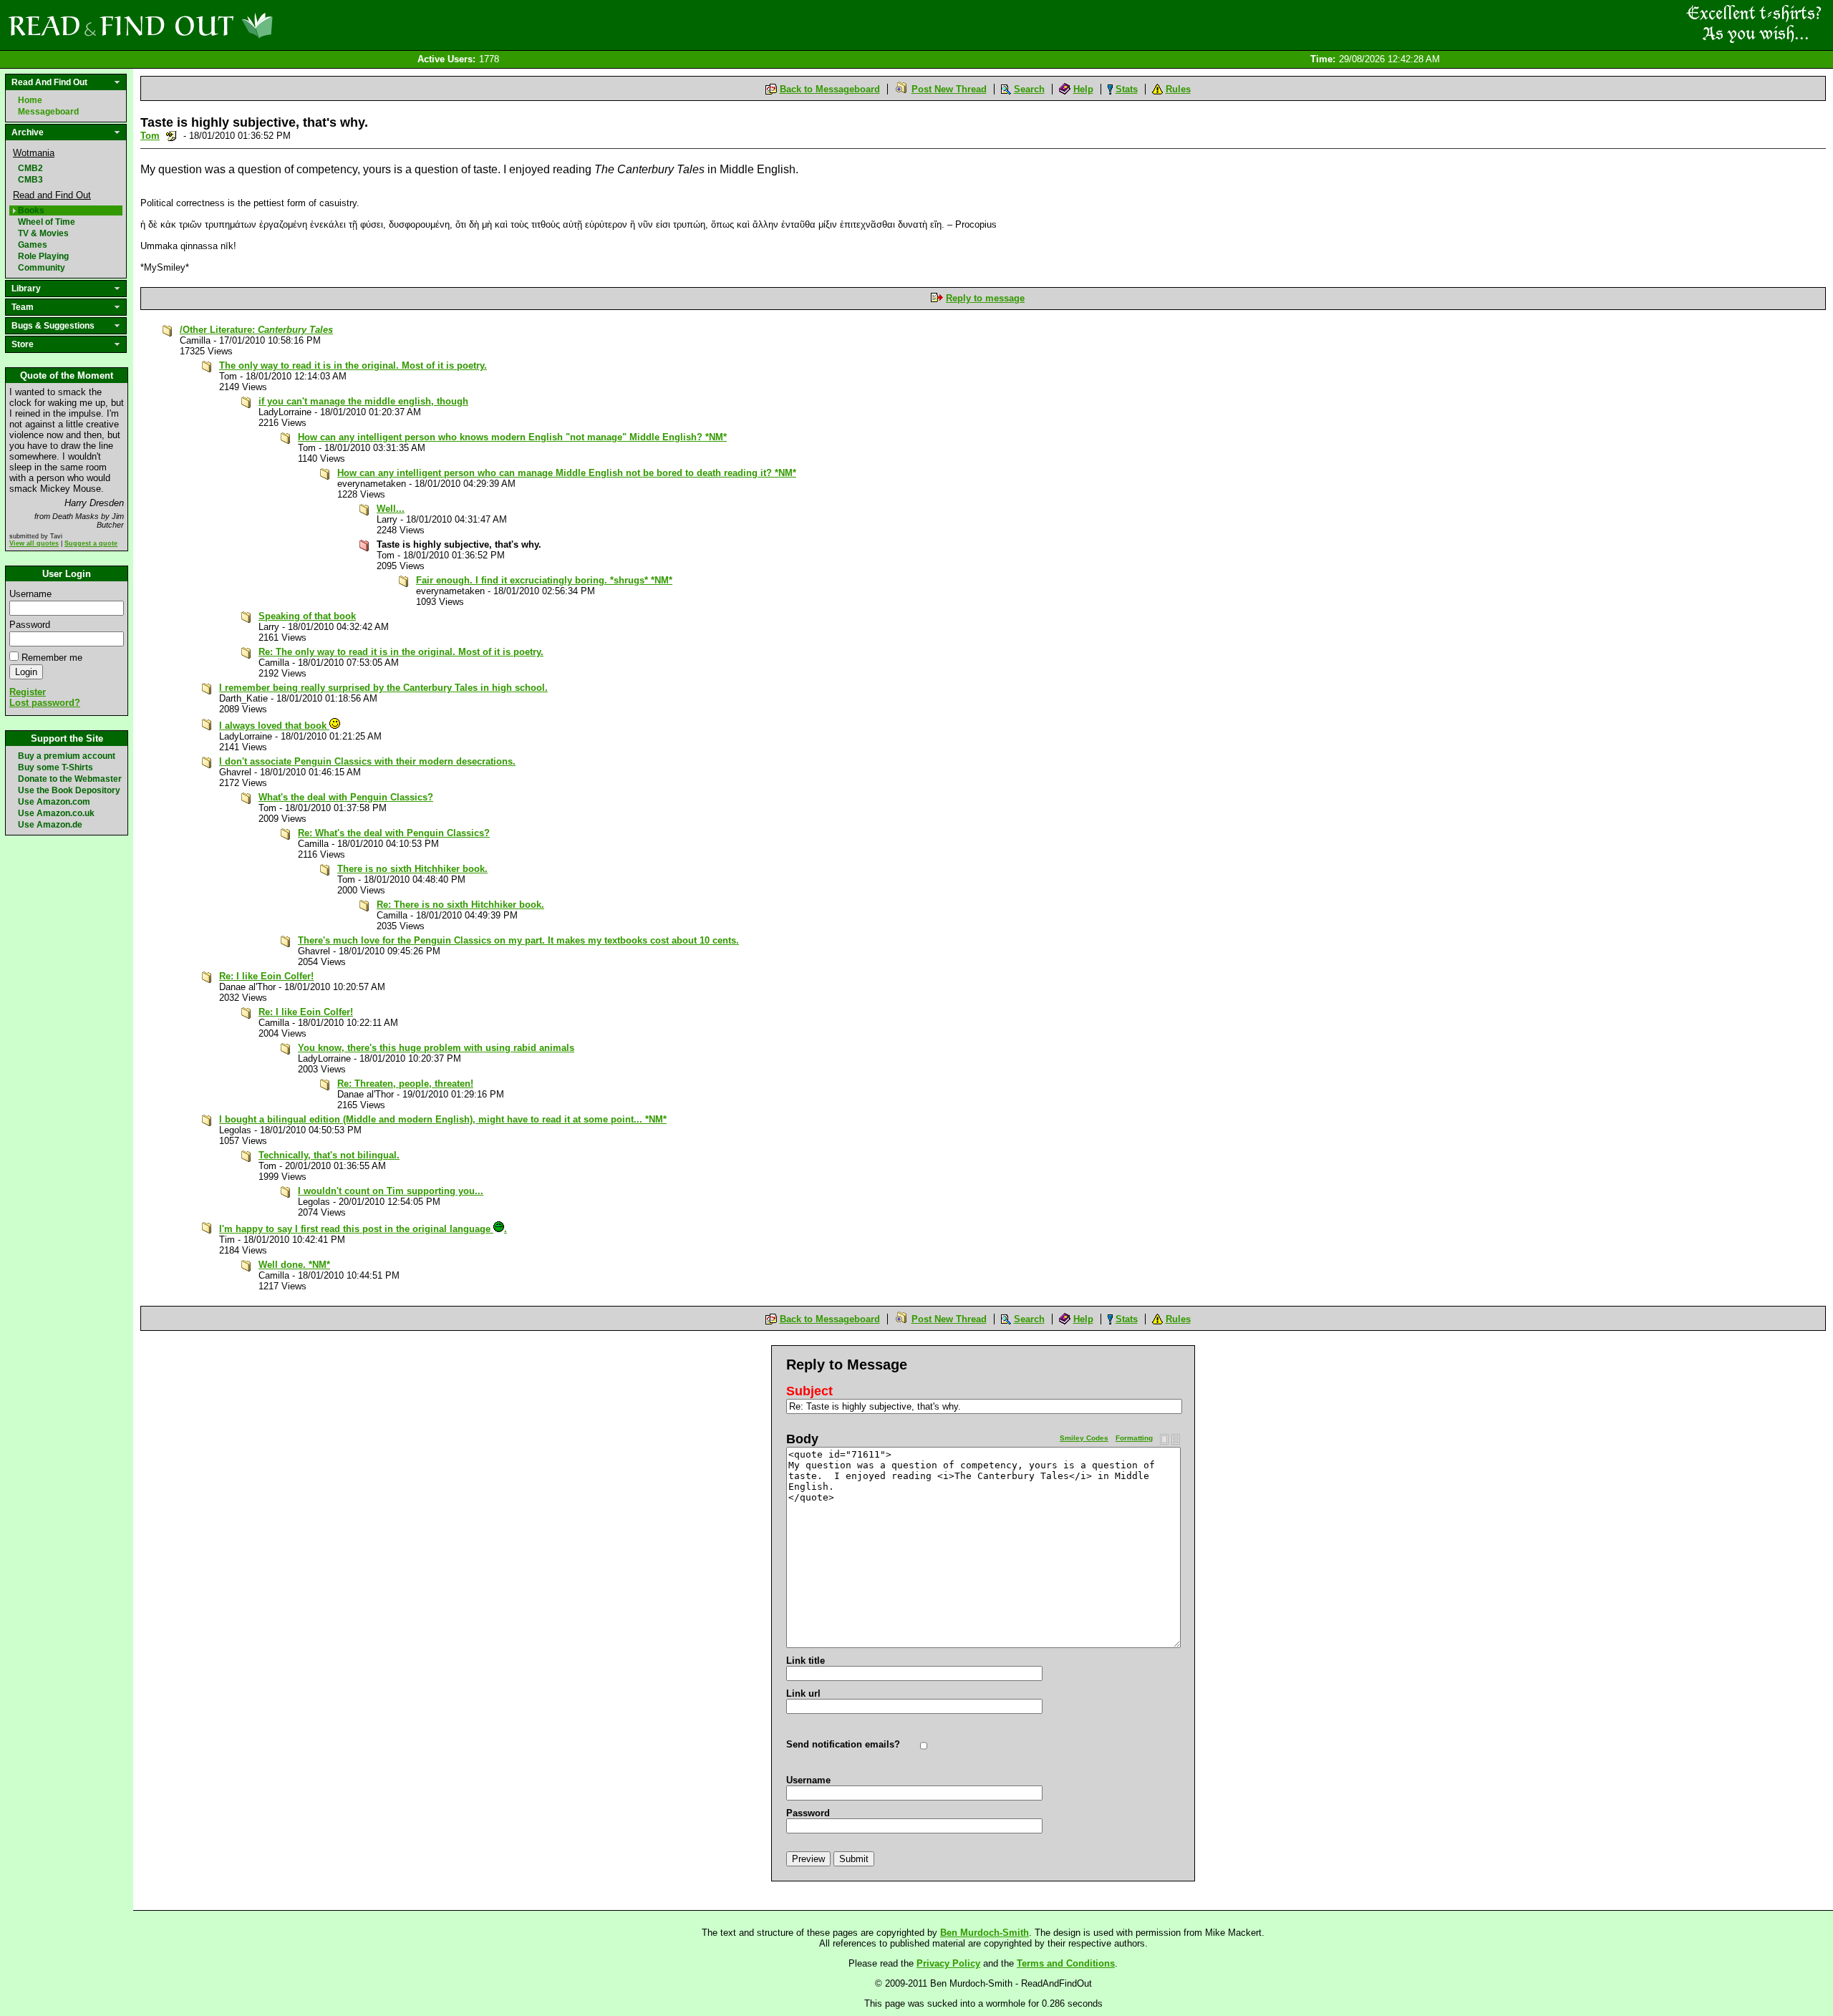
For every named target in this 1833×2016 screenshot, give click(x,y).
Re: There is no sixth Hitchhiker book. (460, 905)
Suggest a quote (91, 543)
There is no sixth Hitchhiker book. (412, 869)
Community (42, 268)
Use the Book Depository (69, 790)
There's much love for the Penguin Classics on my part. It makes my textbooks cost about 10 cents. (518, 940)
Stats (1127, 89)
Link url (803, 1693)
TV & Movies (43, 233)
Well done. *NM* (294, 1265)
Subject (809, 1391)
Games (33, 245)
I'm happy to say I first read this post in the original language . (363, 1229)
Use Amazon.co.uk (56, 813)
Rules (1178, 89)
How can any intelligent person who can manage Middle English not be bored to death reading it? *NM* (567, 473)
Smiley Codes (1084, 1438)
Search (1029, 89)
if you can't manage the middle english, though (363, 401)
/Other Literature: (256, 330)
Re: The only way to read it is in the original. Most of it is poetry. (401, 652)
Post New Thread (949, 89)
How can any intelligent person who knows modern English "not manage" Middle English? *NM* (512, 437)
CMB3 (30, 180)
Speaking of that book (307, 616)
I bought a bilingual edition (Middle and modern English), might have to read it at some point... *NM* (443, 1119)
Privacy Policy (948, 1963)
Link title (806, 1661)
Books (31, 210)
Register (28, 692)
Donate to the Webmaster (70, 779)
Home (30, 100)
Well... (391, 509)
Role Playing (43, 256)
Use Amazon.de (50, 825)
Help (1083, 89)
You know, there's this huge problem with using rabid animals (436, 1048)
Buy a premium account (67, 756)
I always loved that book (274, 726)
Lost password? (45, 703)
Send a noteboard (171, 136)
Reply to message (985, 298)
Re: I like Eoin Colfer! (266, 976)
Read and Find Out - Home (216, 25)
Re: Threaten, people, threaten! (405, 1084)
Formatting (1134, 1438)
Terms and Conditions (1066, 1963)
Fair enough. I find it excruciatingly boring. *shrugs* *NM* (544, 580)
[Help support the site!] (1754, 24)
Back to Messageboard (830, 89)
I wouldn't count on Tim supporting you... (391, 1191)
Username (30, 594)
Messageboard (48, 112)
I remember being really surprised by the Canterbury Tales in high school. (383, 688)
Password (30, 625)
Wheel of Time (47, 222)
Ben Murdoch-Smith (985, 1933)
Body (802, 1439)
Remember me (52, 658)
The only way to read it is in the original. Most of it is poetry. (353, 365)
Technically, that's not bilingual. (329, 1155)
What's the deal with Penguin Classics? (346, 797)
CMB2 (30, 168)
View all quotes (34, 543)
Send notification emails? (843, 1744)
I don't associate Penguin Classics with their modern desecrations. (367, 761)
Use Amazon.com (54, 802)
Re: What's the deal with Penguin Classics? (394, 833)
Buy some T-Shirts (55, 767)
